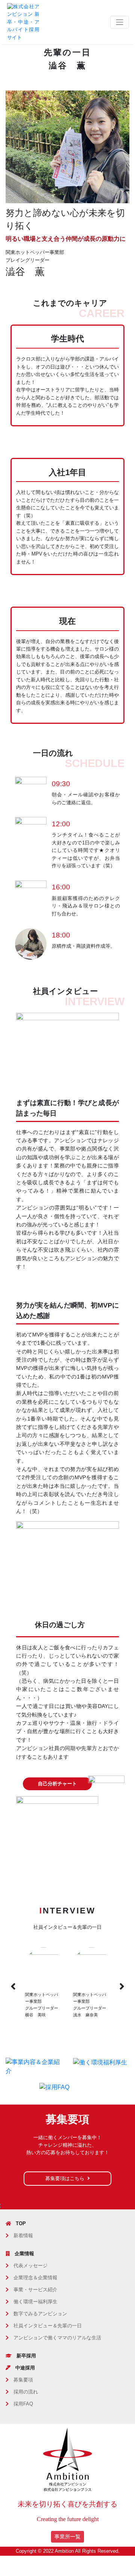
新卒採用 (26, 2356)
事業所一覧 (67, 2537)
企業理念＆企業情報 (35, 2278)
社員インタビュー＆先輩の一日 (48, 2326)
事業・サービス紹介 (35, 2290)
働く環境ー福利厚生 (35, 2302)
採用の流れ (26, 2392)
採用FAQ (23, 2404)
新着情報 (23, 2236)
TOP (21, 2223)
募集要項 (23, 2380)
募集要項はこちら (65, 2178)
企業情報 (24, 2254)
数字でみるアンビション (40, 2314)
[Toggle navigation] (120, 22)
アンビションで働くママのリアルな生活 (57, 2338)
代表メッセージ (31, 2266)
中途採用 (25, 2368)
